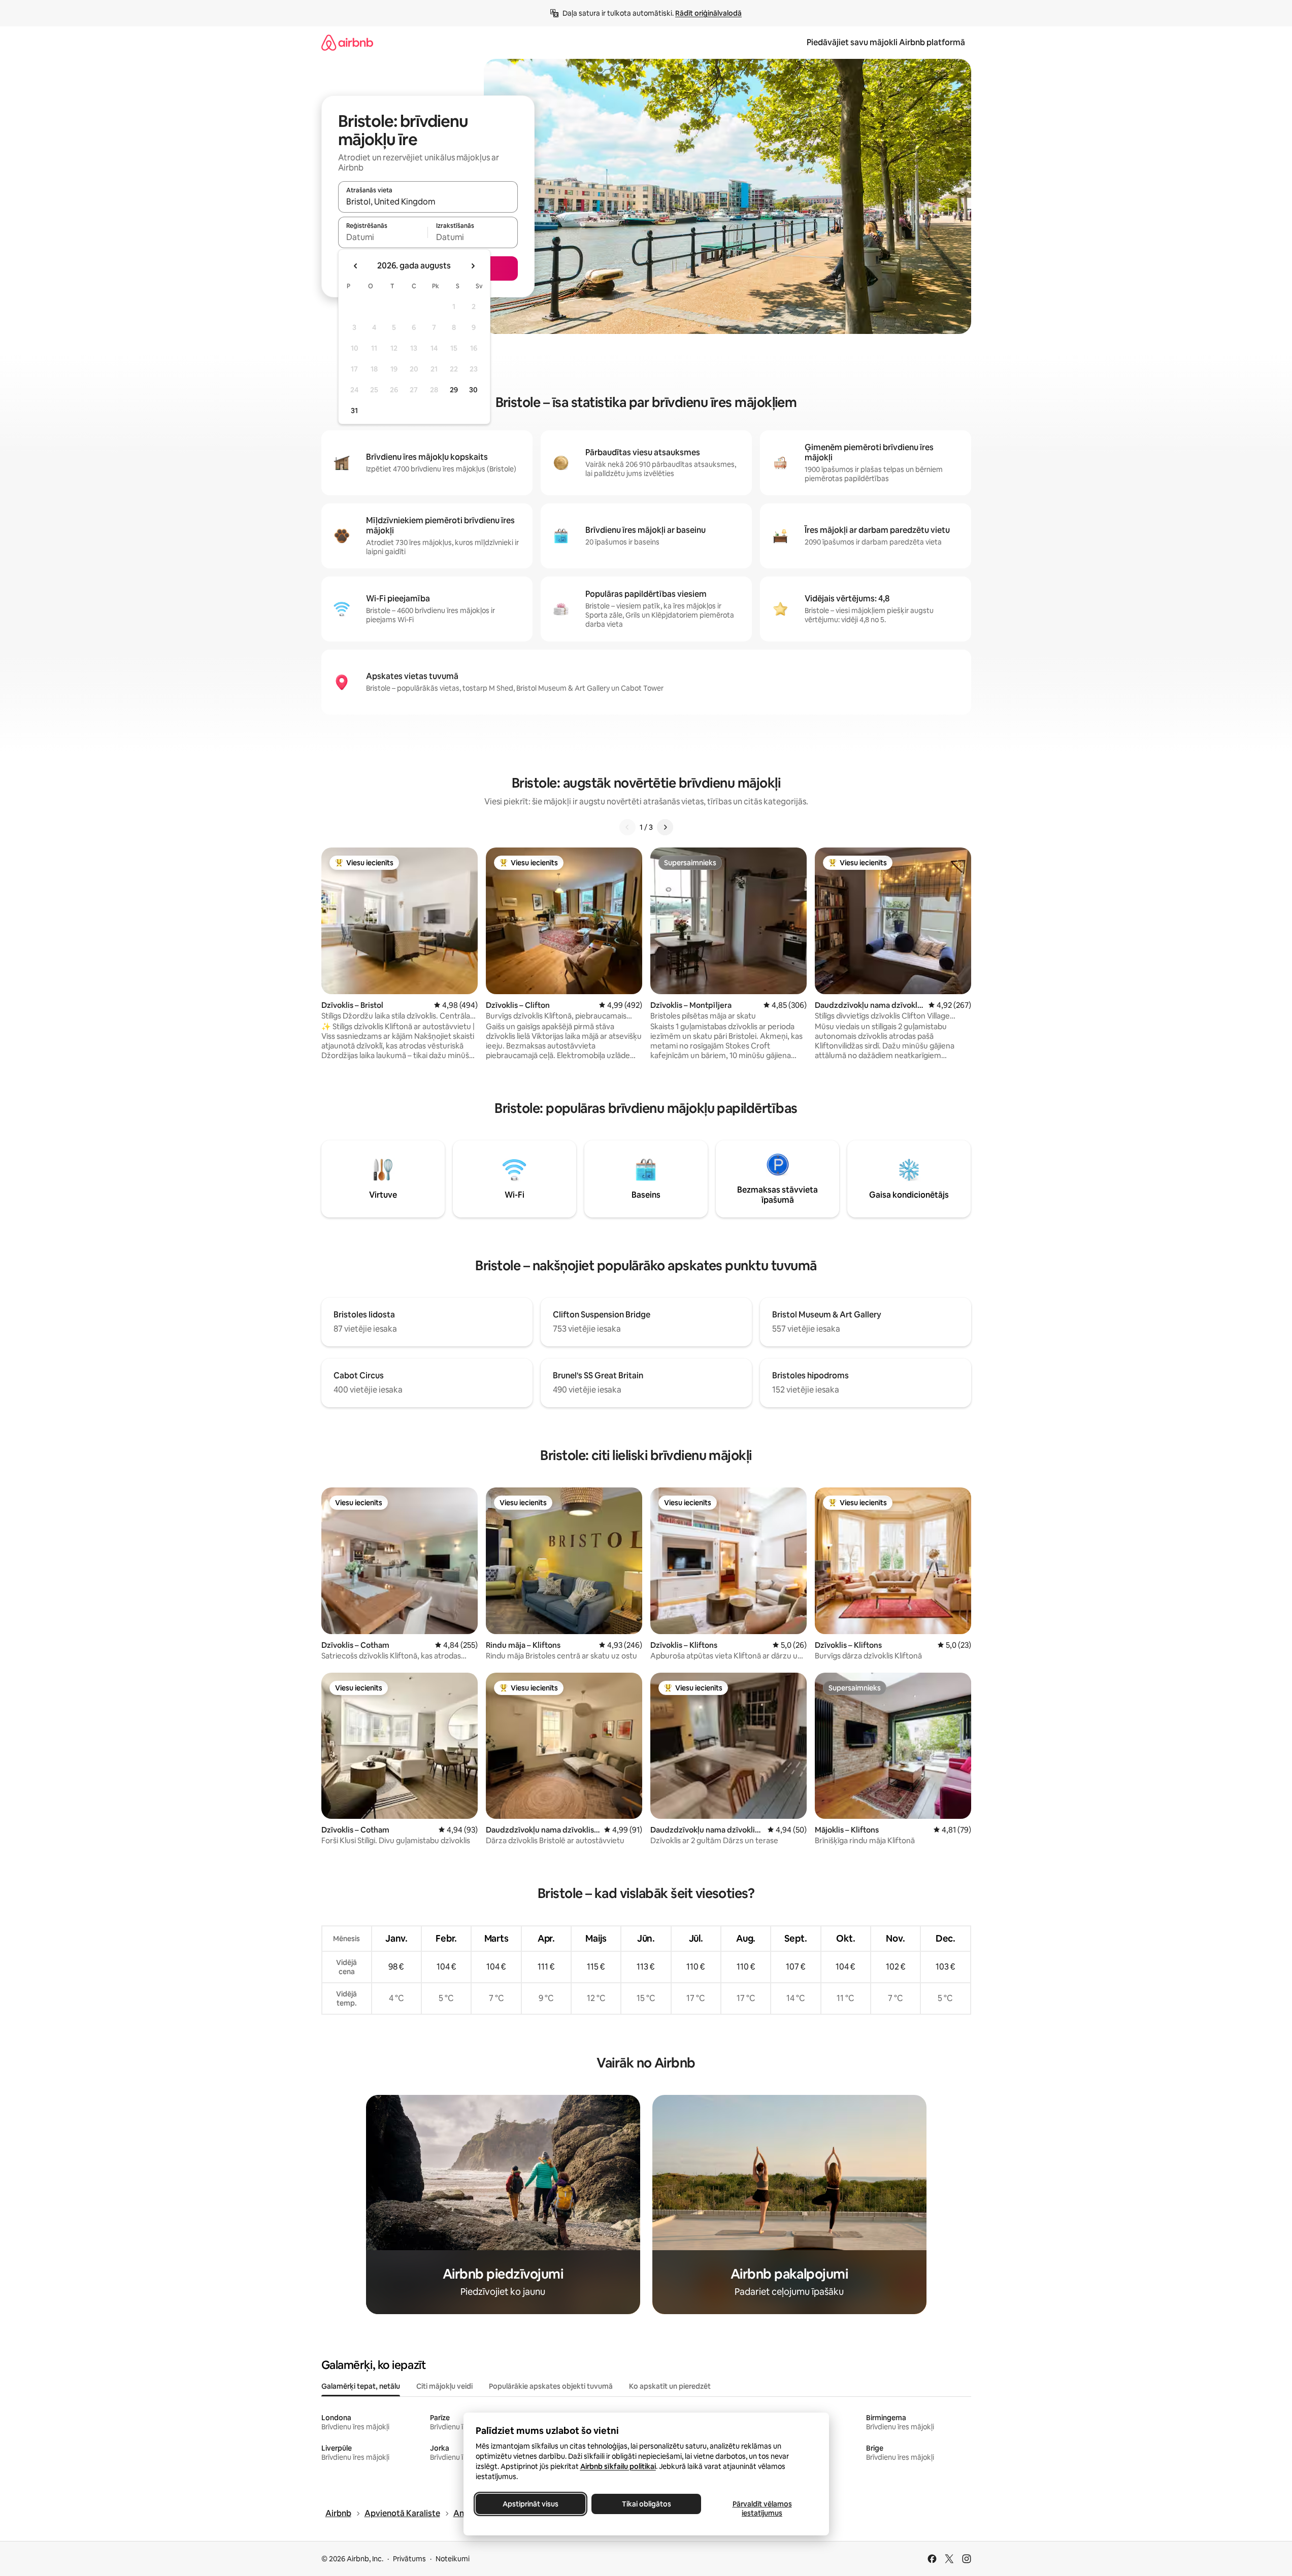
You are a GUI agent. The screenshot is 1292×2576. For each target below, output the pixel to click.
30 (473, 390)
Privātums (409, 2559)
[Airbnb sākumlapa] (347, 42)
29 (454, 390)
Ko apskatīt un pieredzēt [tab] (670, 2386)
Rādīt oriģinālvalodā (708, 13)
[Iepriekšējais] (627, 827)
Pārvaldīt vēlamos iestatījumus (762, 2509)
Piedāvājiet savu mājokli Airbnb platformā (886, 42)
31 (354, 411)
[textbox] (383, 237)
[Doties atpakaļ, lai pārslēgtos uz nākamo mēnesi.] (473, 266)
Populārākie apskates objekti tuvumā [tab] (551, 2386)
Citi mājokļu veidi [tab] (444, 2386)
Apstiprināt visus (531, 2504)
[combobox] (428, 201)
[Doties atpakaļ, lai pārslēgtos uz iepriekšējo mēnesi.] (356, 266)
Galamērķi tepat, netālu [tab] (361, 2386)
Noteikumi (453, 2559)
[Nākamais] (665, 827)
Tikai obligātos (646, 2504)
